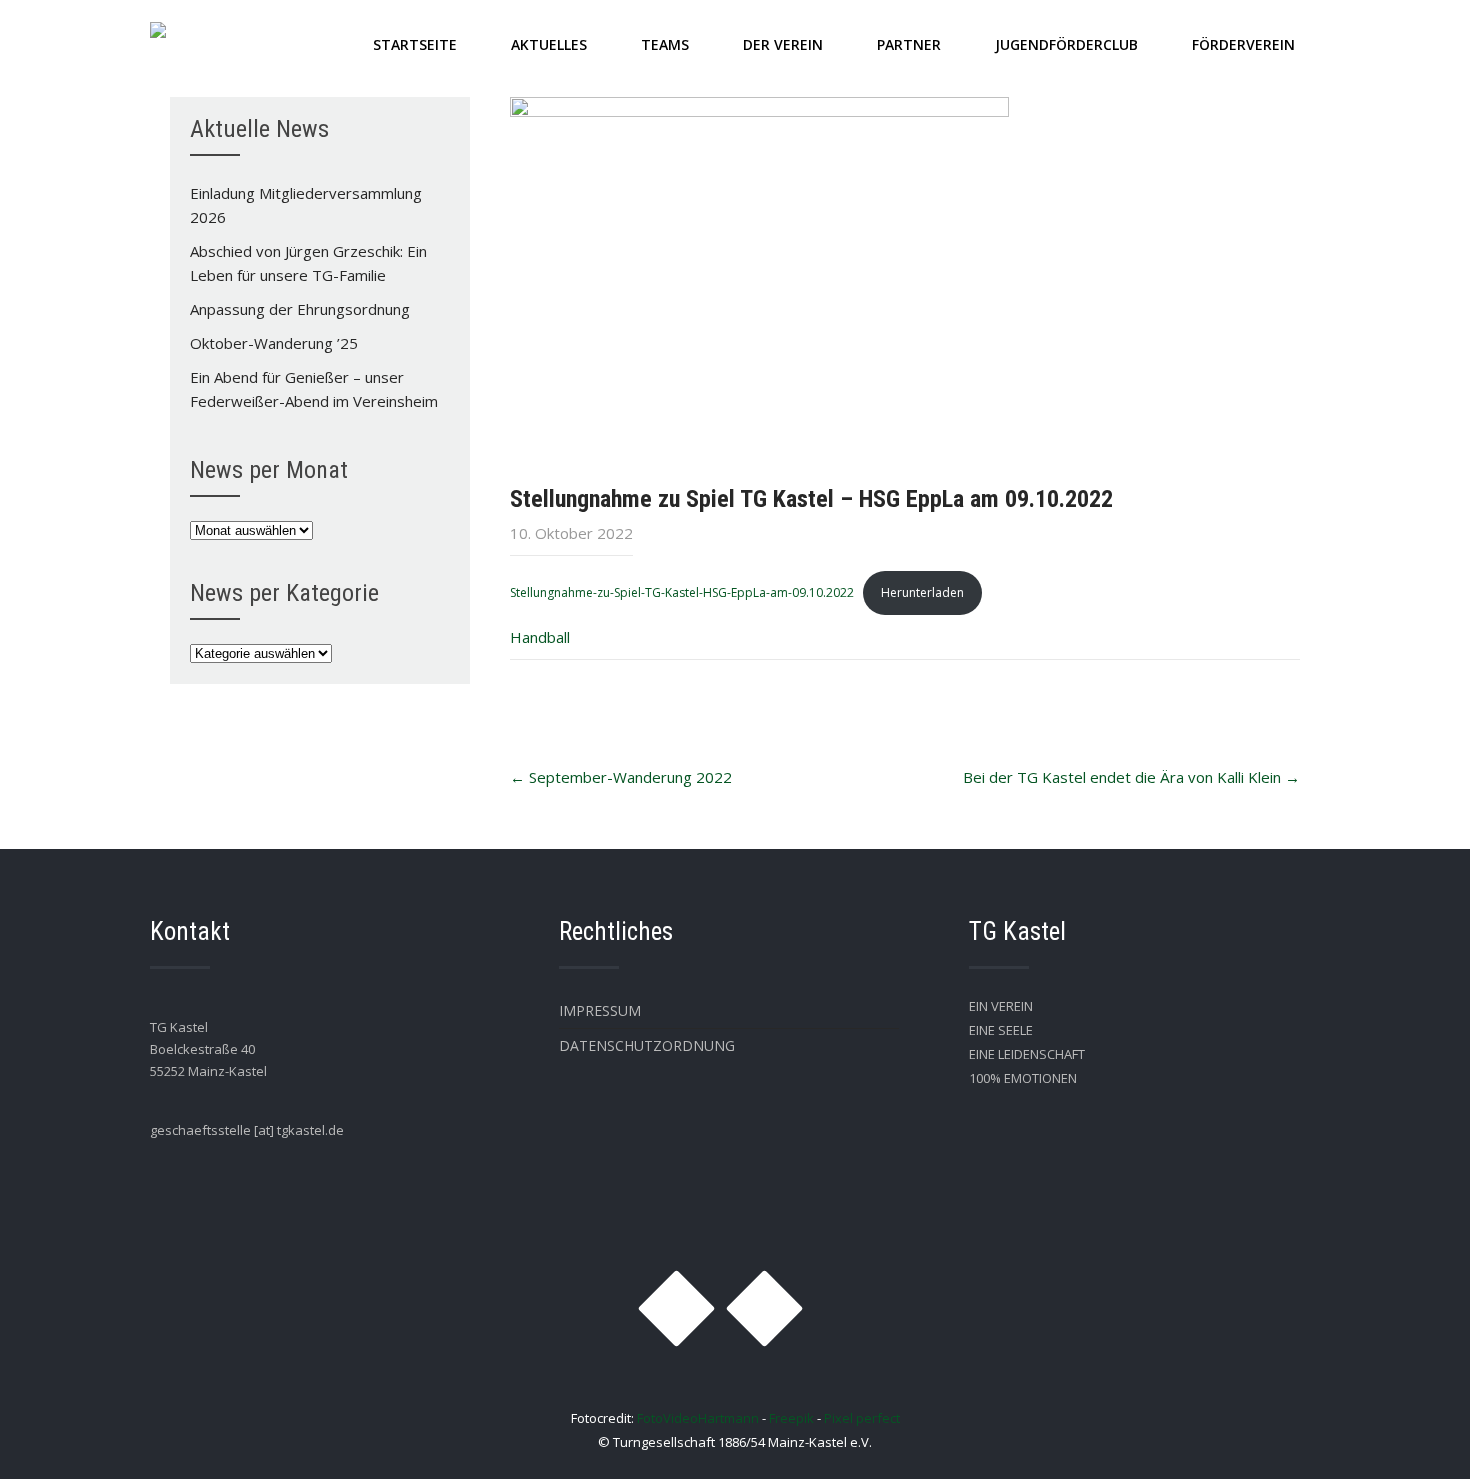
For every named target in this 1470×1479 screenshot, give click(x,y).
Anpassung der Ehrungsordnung (300, 309)
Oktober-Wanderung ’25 (274, 343)
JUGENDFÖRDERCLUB (1066, 44)
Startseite (415, 44)
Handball (540, 637)
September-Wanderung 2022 (621, 777)
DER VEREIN (783, 44)
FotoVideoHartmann (698, 1418)
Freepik (791, 1418)
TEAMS (665, 44)
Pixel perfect (862, 1418)
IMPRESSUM (600, 1010)
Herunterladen (922, 592)
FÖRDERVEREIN (1243, 44)
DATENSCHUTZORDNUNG (647, 1045)
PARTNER (909, 44)
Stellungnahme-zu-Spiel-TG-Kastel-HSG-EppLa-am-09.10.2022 (682, 592)
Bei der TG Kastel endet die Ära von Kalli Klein (1131, 777)
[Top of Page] (1413, 1436)
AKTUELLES (549, 44)
